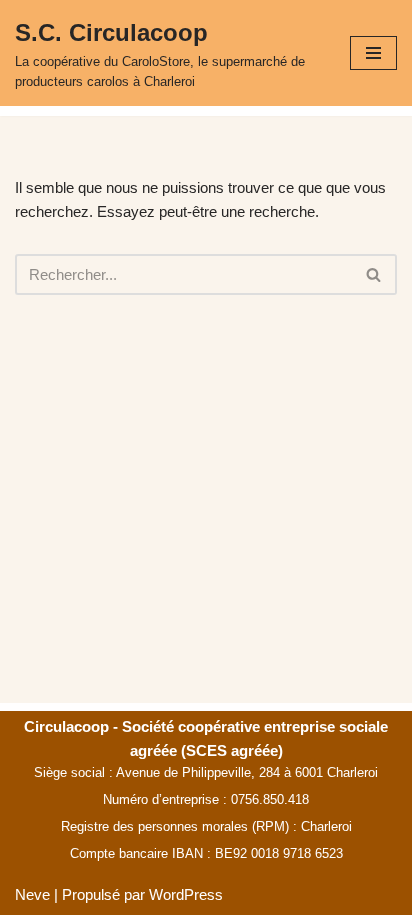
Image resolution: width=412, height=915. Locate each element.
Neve (32, 894)
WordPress (186, 894)
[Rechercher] (374, 274)
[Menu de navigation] (373, 53)
